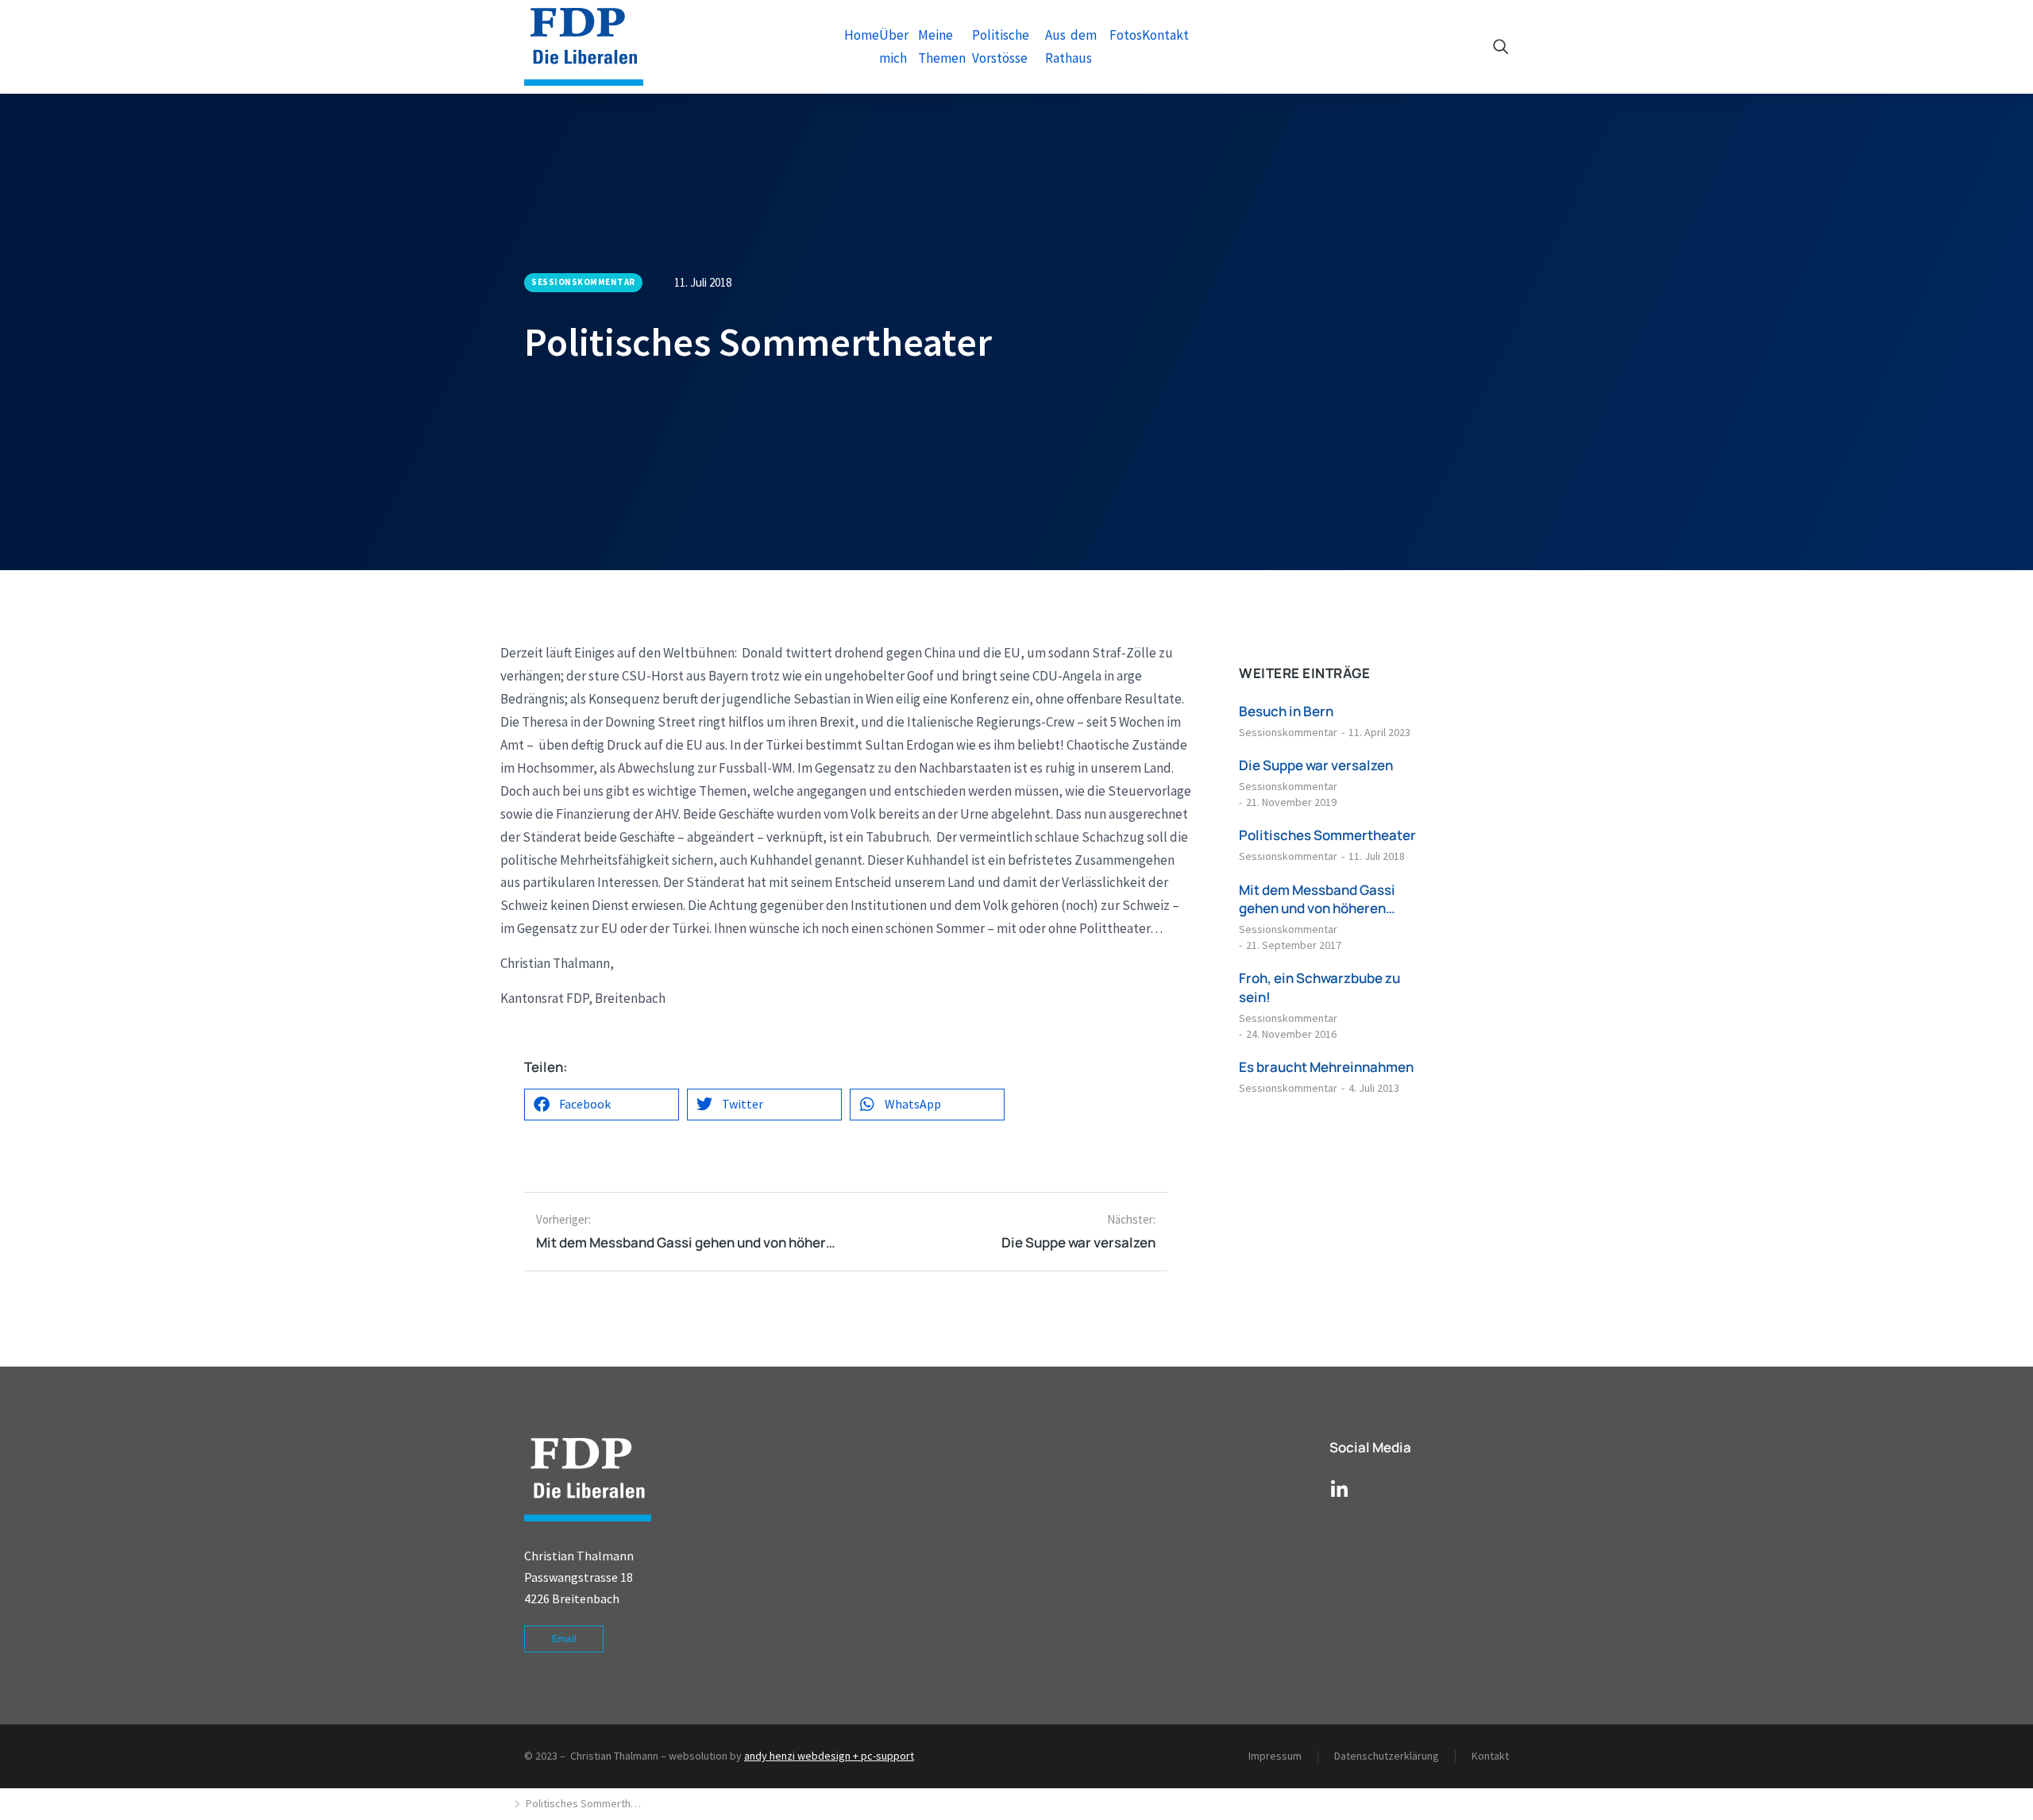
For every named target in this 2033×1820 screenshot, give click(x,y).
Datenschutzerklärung (1387, 1756)
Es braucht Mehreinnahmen (1326, 1067)
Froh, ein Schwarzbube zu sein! (1319, 987)
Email (564, 1639)
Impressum (1275, 1756)
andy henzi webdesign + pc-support (829, 1756)
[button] (602, 1105)
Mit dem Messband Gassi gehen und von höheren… (1317, 899)
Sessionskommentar (1288, 732)
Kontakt (1490, 1756)
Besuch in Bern (1286, 711)
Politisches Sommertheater (1327, 835)
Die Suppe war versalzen (1316, 765)
